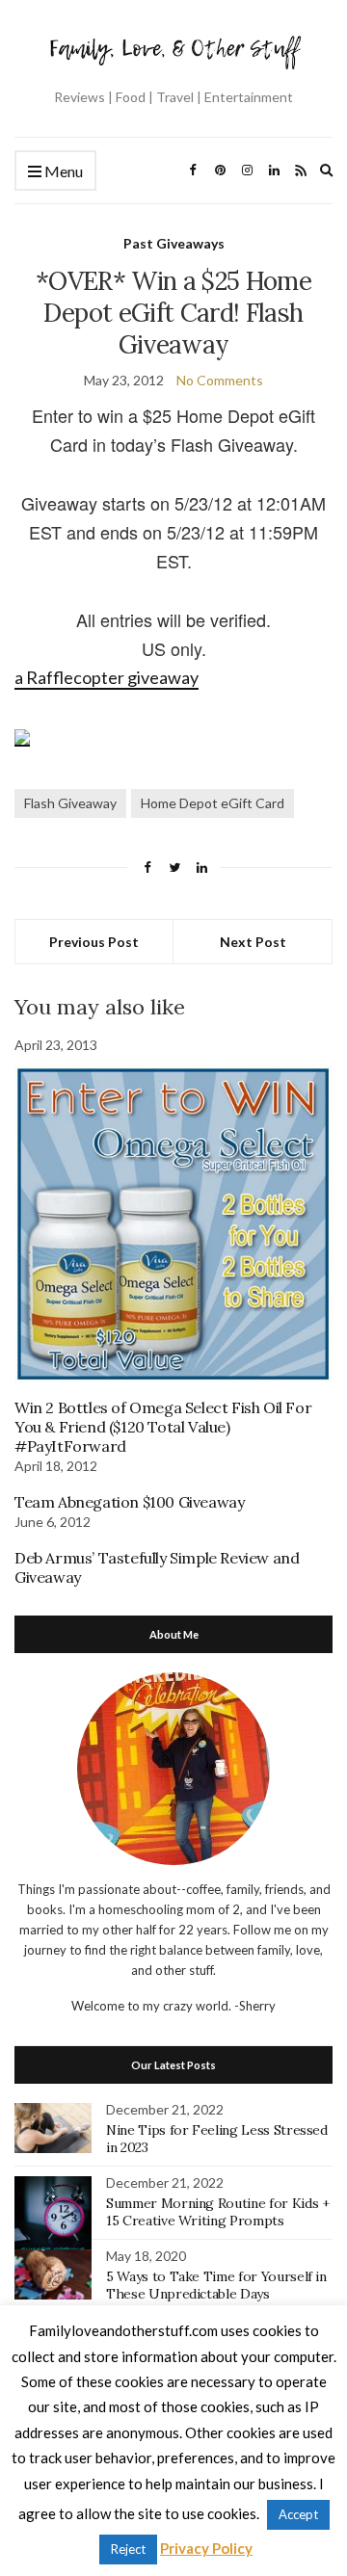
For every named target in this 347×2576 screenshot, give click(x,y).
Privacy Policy (206, 2548)
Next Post (253, 942)
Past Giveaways (174, 243)
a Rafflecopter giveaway (107, 677)
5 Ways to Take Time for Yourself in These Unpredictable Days (216, 2285)
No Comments (220, 380)
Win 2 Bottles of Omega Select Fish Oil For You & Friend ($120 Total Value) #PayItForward (163, 1427)
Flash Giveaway (70, 803)
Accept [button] (298, 2514)
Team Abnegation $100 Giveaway (129, 1502)
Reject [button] (128, 2549)
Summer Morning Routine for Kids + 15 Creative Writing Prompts (217, 2212)
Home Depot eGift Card (213, 803)
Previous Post (94, 942)
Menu (62, 171)
